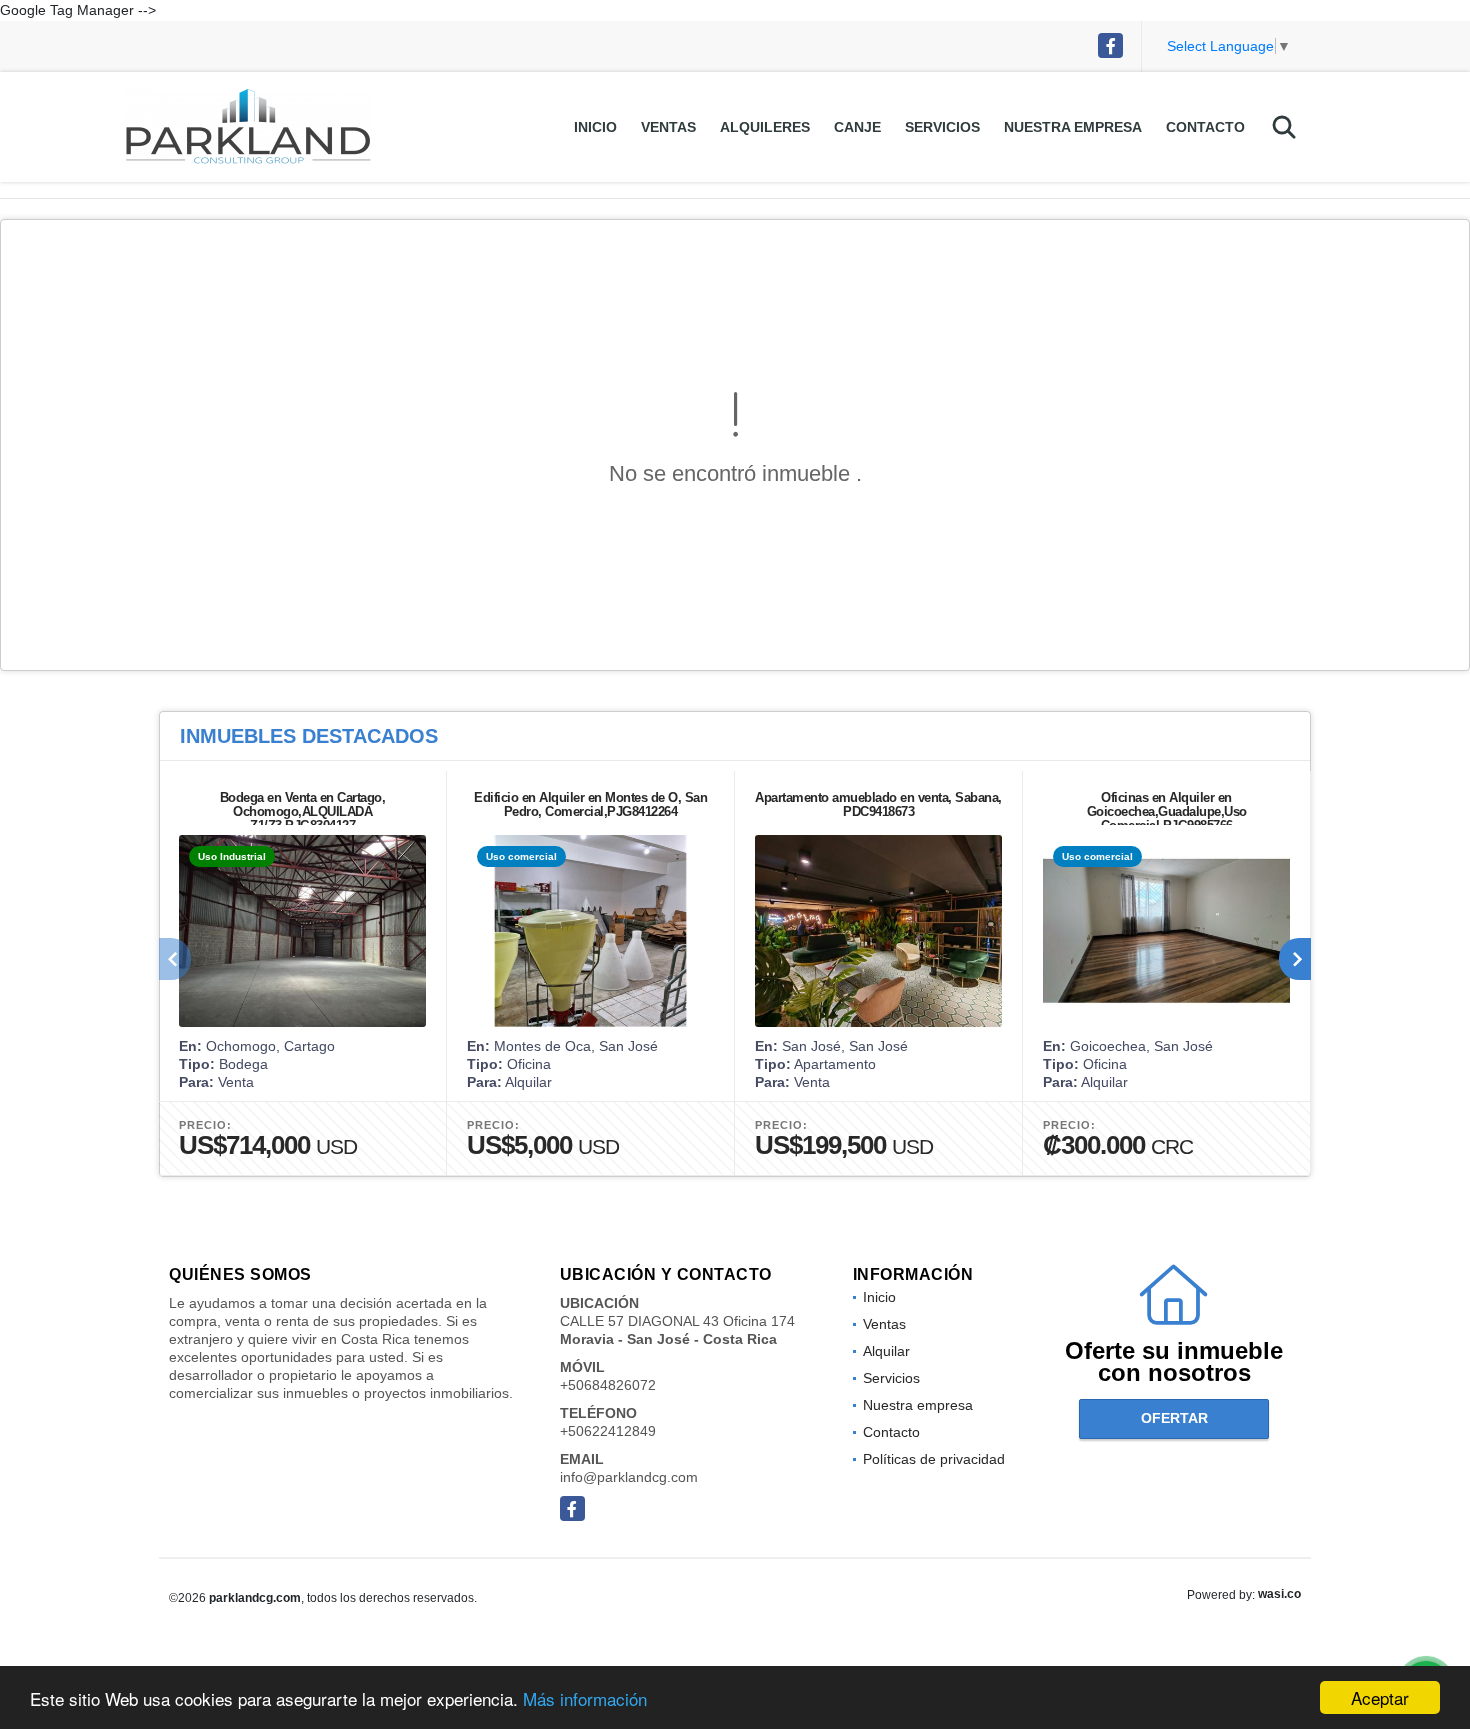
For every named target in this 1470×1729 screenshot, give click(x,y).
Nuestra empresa (1073, 127)
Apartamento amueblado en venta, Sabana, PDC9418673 (878, 804)
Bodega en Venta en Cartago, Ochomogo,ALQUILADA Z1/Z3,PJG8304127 (303, 811)
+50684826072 (608, 1385)
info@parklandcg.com (629, 1477)
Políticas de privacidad (934, 1459)
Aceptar (1380, 1697)
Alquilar (886, 1351)
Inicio (595, 127)
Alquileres (765, 127)
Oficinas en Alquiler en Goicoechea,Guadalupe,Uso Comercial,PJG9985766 (1167, 811)
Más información (585, 1698)
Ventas (668, 127)
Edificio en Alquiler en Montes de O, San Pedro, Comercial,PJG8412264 (590, 804)
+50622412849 (608, 1431)
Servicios (942, 127)
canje (857, 127)
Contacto (1205, 127)
